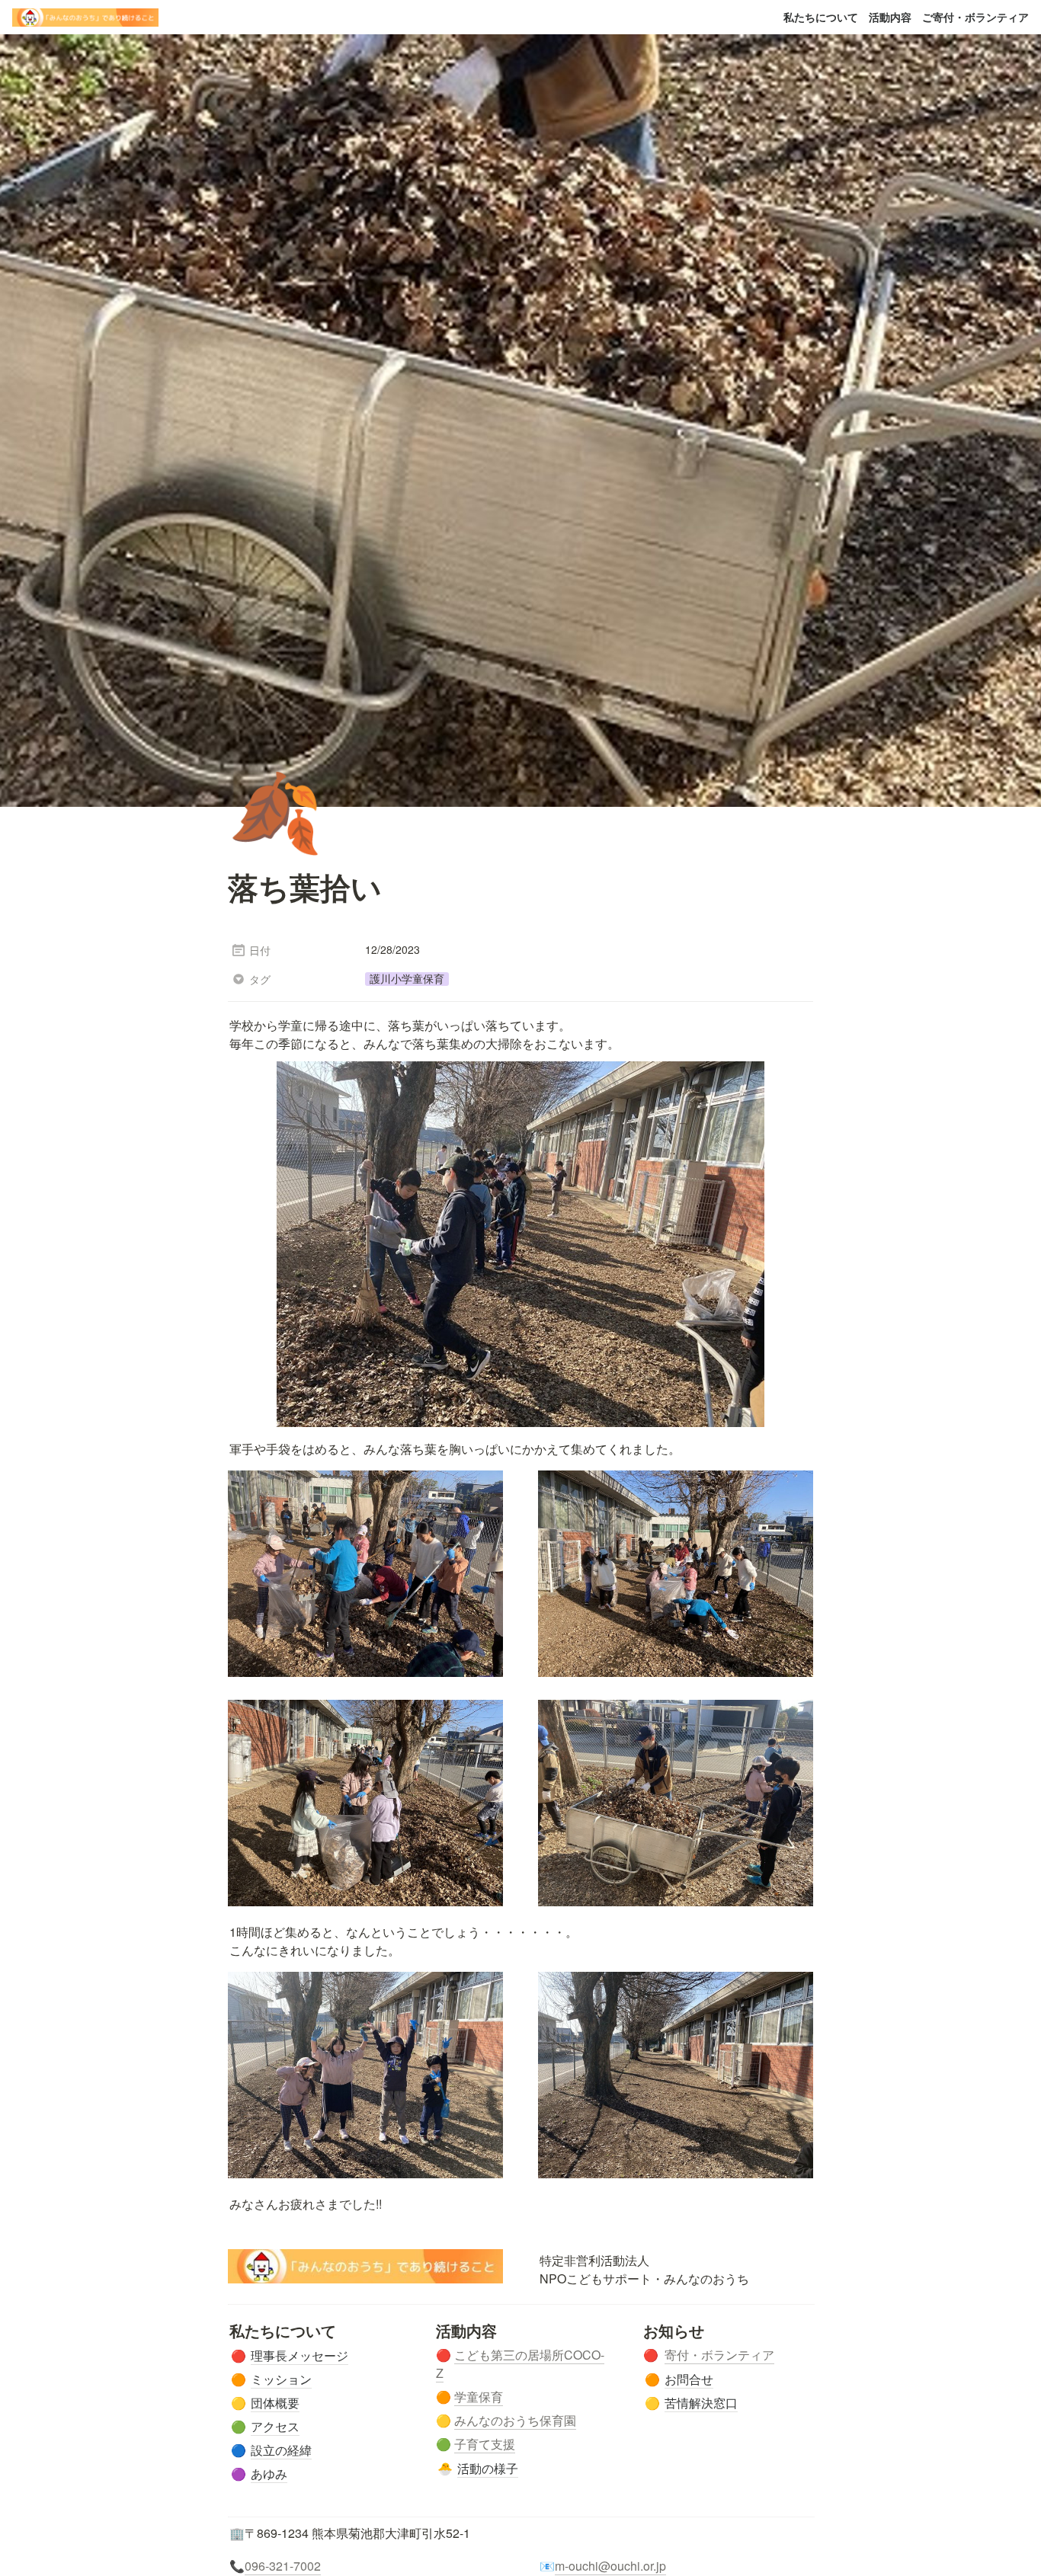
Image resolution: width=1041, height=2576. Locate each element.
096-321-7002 (283, 2566)
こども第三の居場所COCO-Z (520, 2364)
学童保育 (479, 2397)
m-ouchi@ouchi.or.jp (610, 2566)
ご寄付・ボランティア (975, 17)
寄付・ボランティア (719, 2355)
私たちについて (821, 17)
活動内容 (890, 17)
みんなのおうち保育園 (515, 2420)
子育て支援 (485, 2444)
